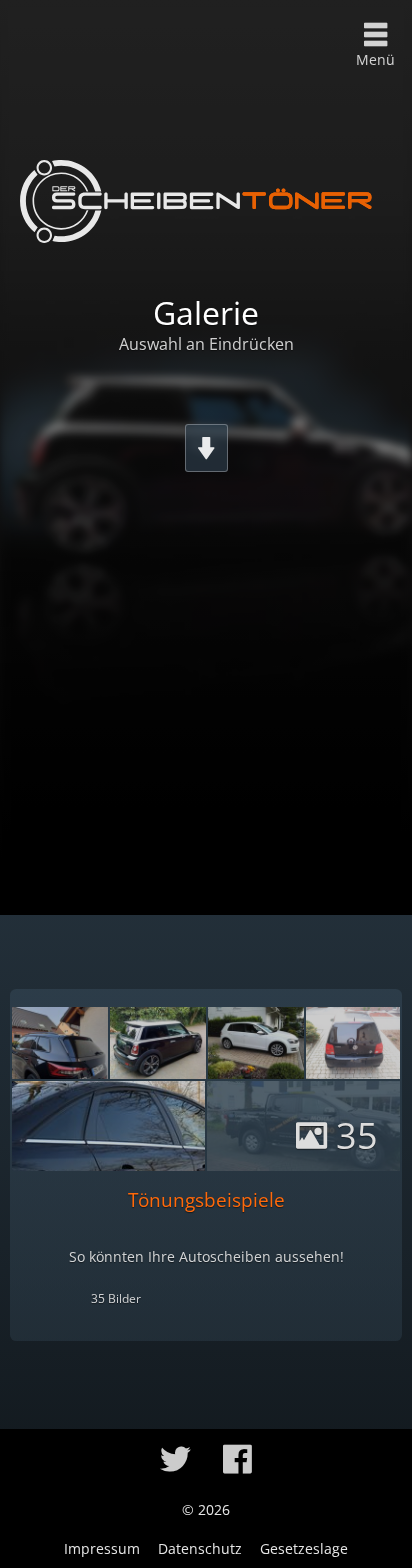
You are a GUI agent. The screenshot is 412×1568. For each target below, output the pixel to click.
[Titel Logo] (196, 200)
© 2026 (206, 1509)
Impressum (102, 1548)
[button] (175, 1459)
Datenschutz (200, 1548)
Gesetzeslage (304, 1548)
